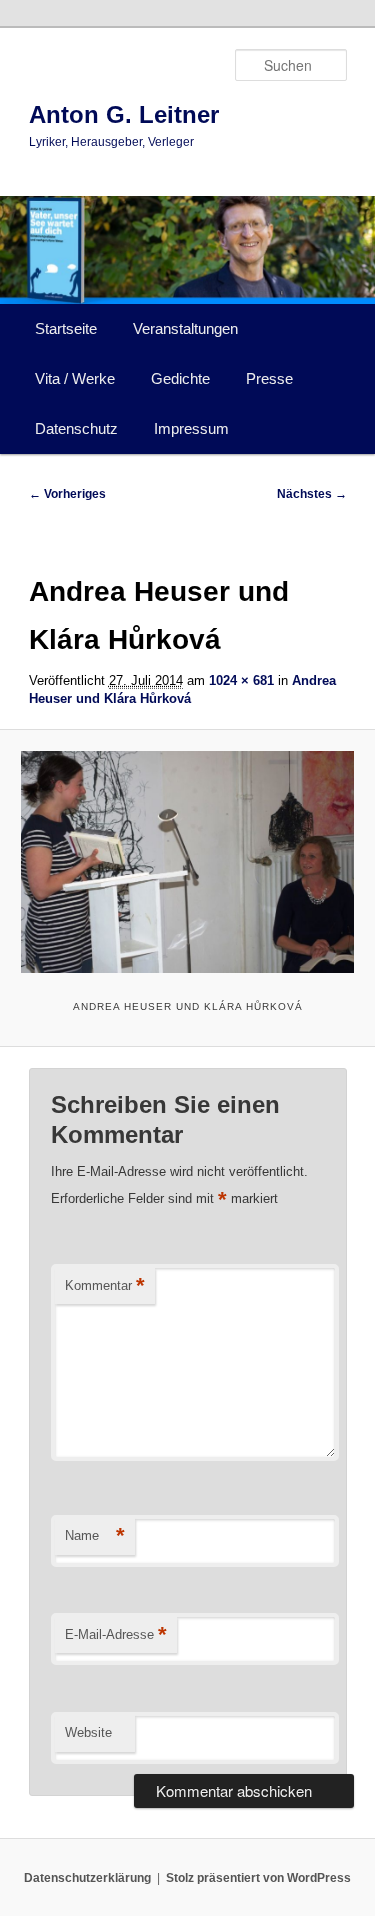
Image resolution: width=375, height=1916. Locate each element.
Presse (269, 378)
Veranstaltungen (185, 328)
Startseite (66, 328)
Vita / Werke (75, 378)
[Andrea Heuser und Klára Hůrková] (187, 861)
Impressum (191, 428)
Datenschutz (76, 428)
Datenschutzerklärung (87, 1878)
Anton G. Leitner (124, 114)
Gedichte (180, 378)
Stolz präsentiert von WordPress (258, 1878)
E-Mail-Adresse (116, 1634)
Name (95, 1535)
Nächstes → (312, 494)
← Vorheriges (67, 494)
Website (88, 1732)
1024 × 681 (241, 680)
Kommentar (105, 1285)
